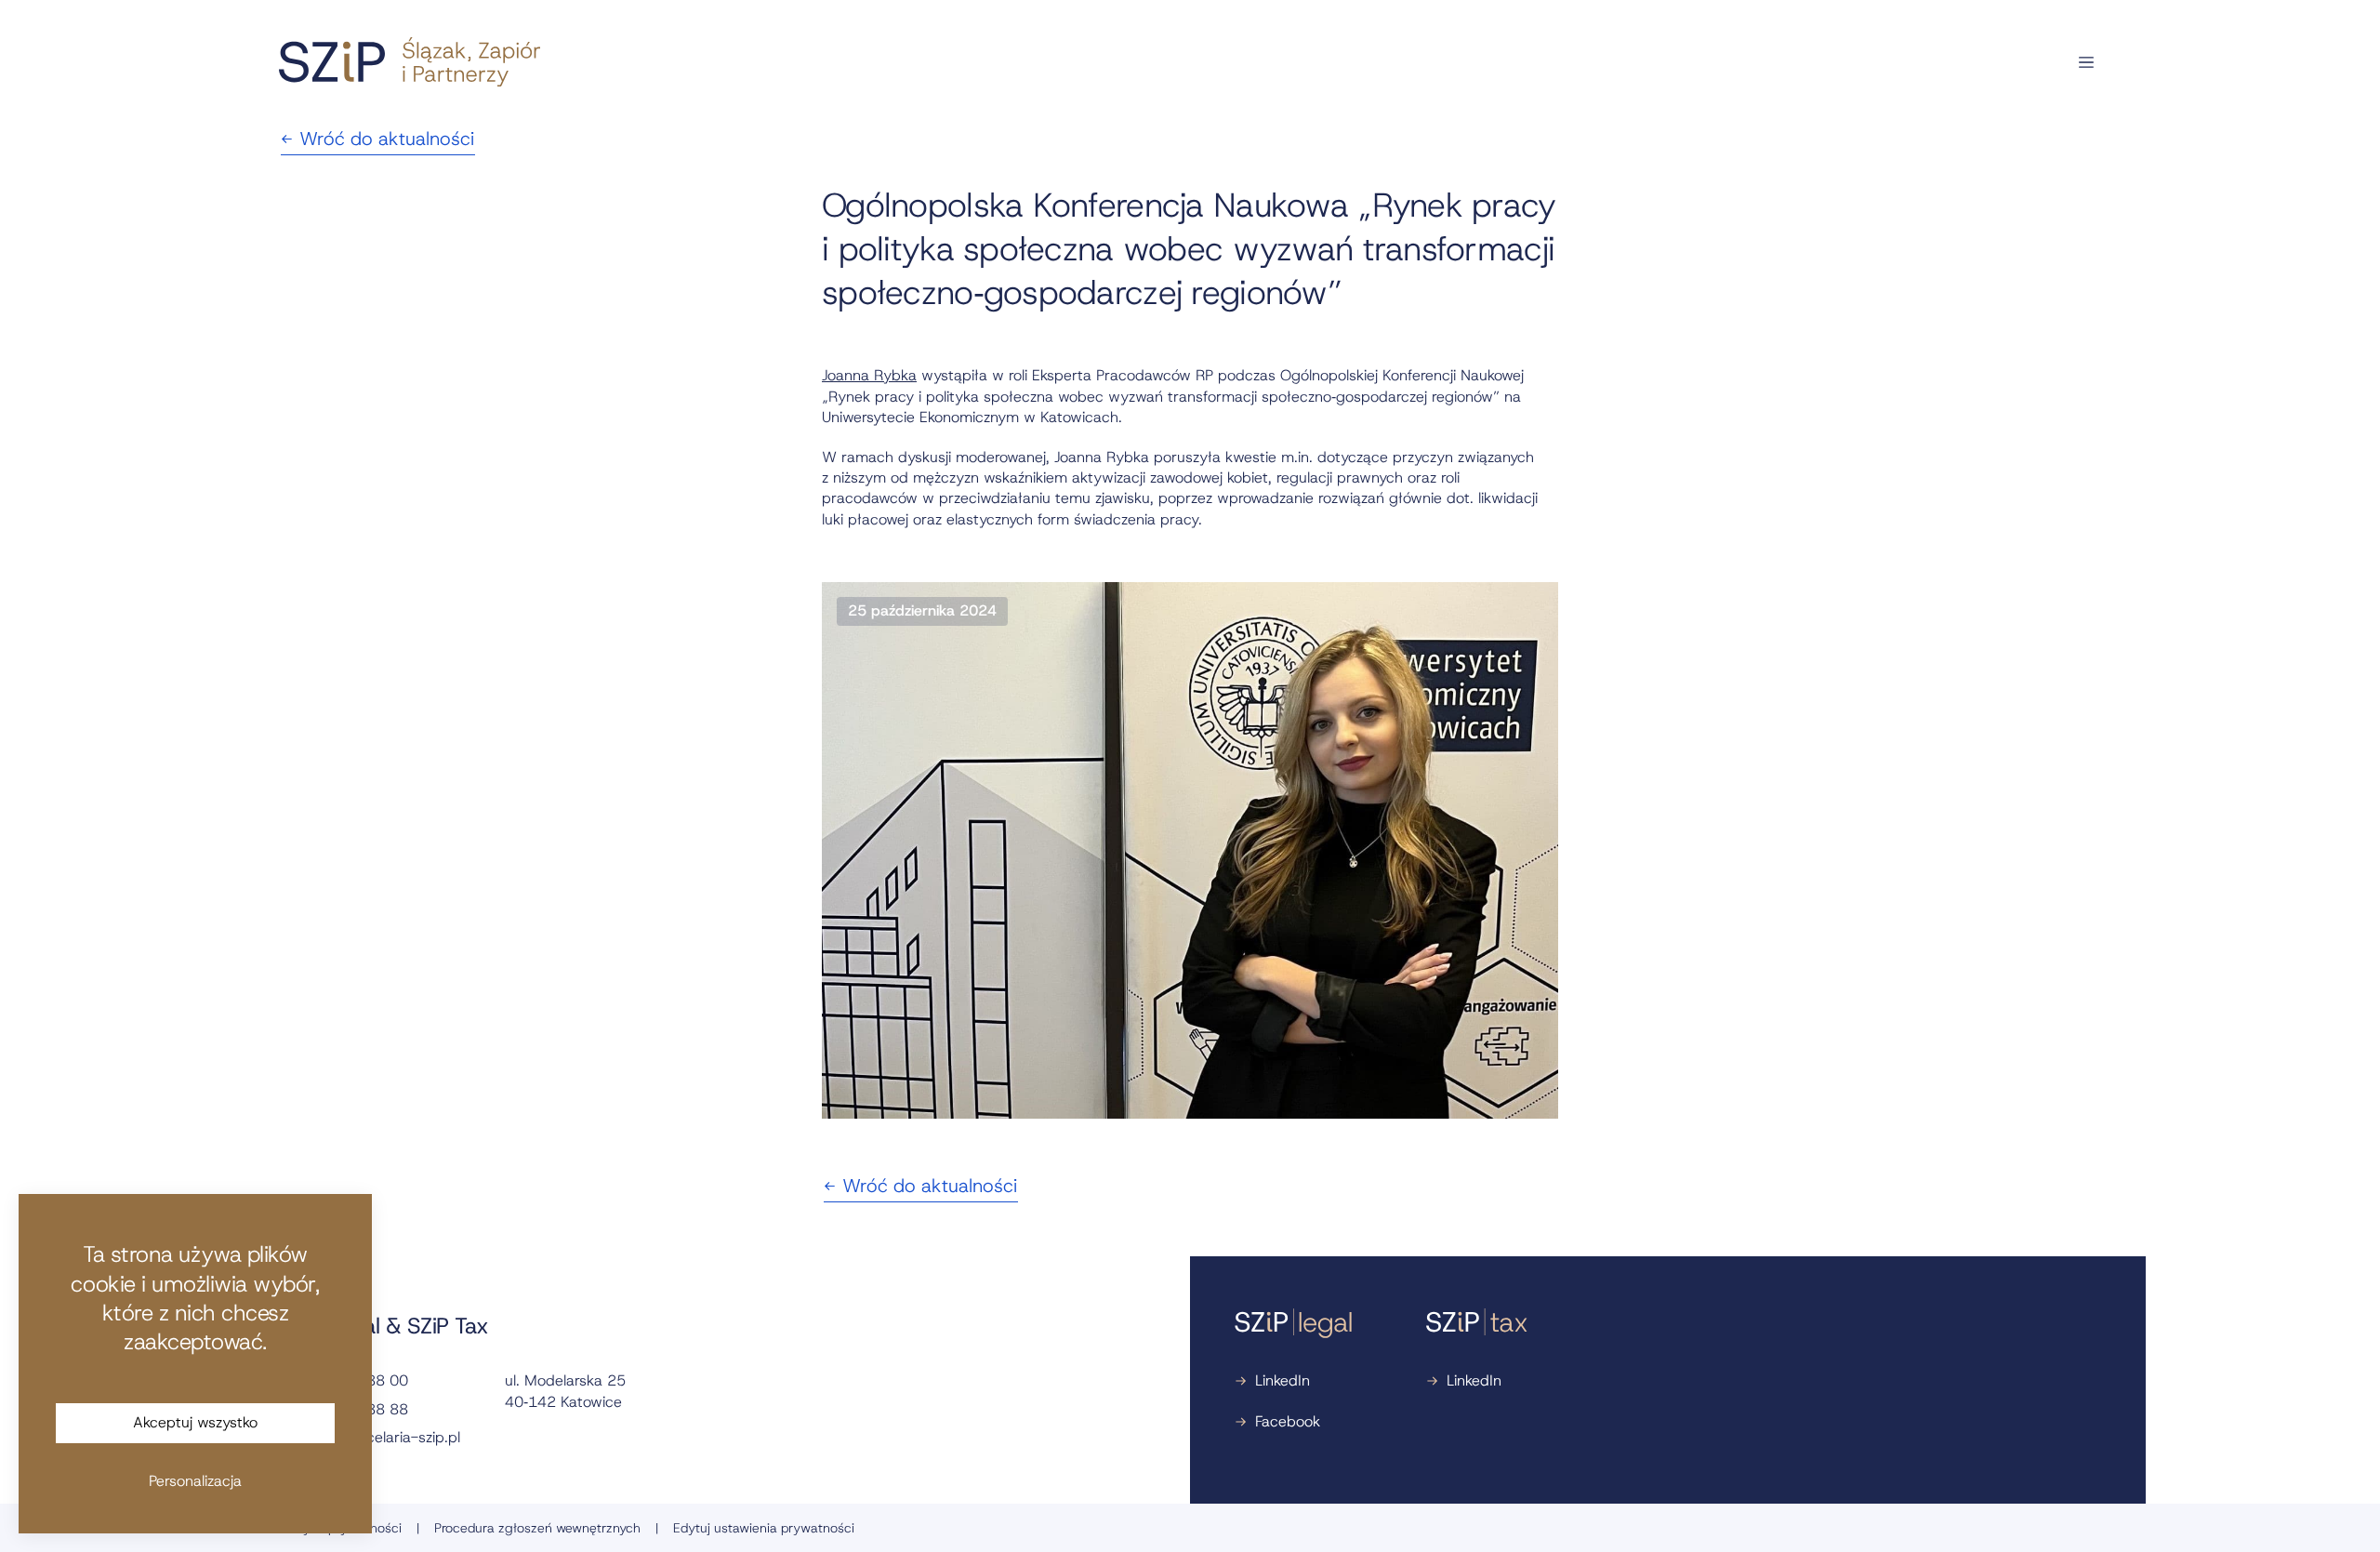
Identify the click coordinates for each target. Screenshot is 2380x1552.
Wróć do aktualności (387, 139)
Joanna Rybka (869, 375)
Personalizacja (195, 1481)
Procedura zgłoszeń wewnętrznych (537, 1528)
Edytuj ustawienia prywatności (764, 1528)
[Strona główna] (410, 62)
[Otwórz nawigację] (2086, 62)
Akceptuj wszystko (195, 1422)
